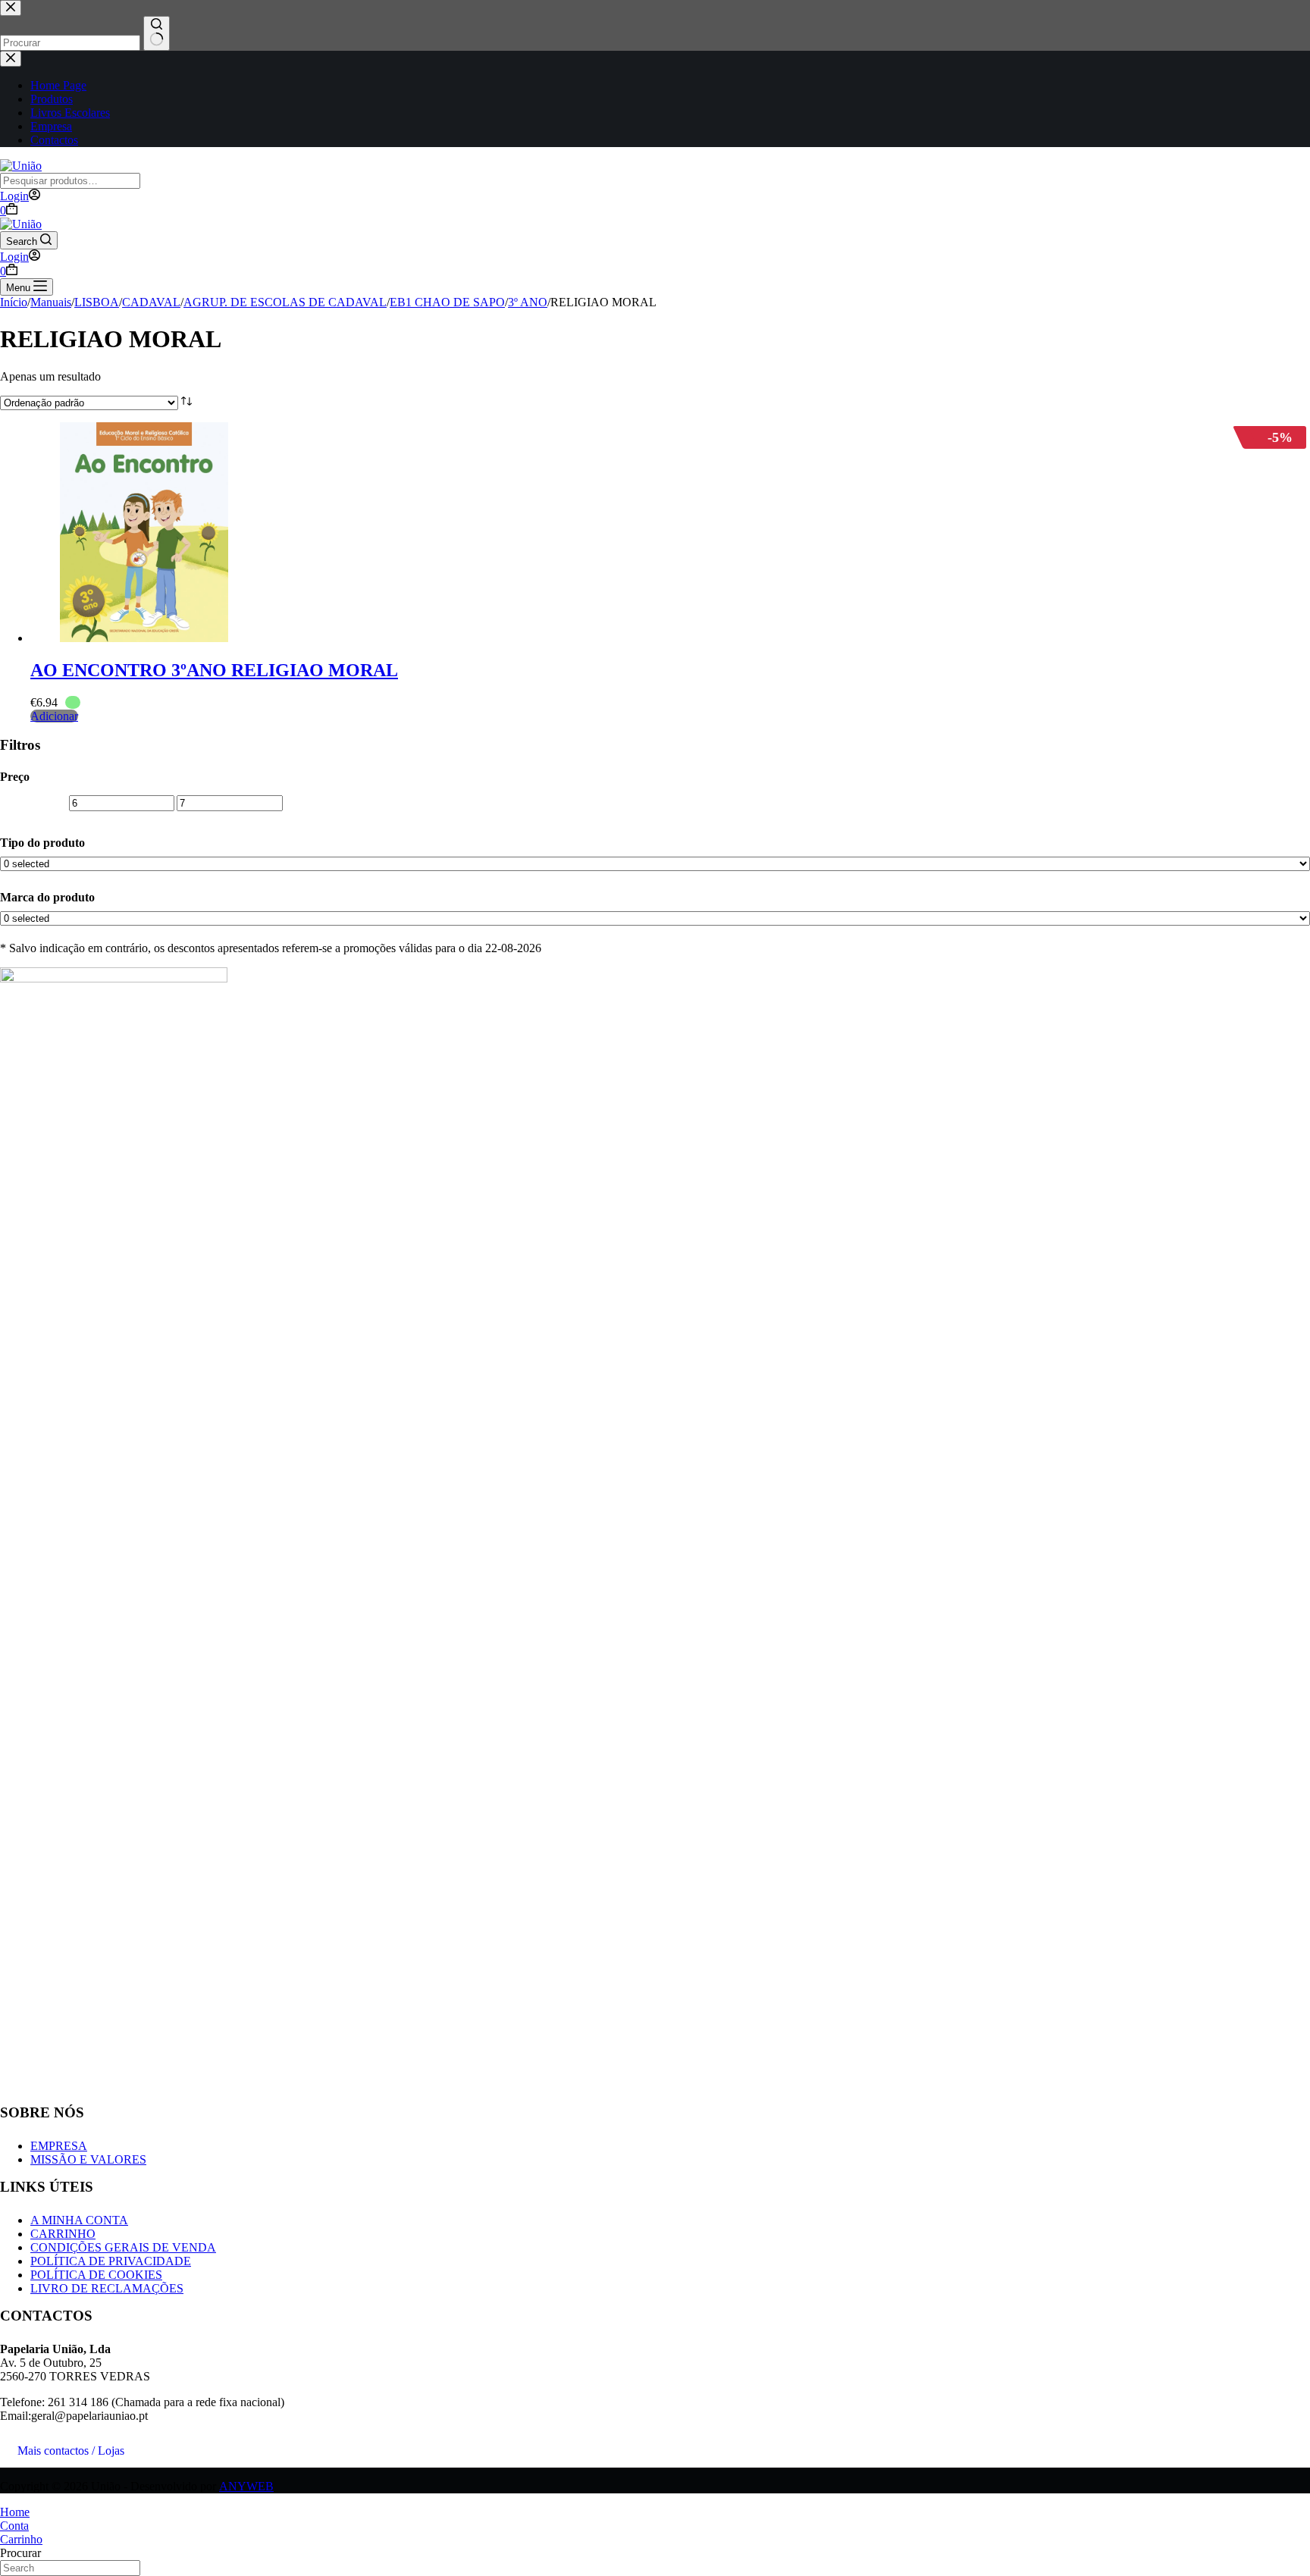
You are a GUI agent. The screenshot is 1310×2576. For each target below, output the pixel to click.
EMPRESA (59, 2146)
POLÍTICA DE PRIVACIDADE (111, 2261)
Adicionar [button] (54, 716)
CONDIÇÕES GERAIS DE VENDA (123, 2247)
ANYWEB (246, 2486)
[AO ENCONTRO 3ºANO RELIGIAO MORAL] (144, 638)
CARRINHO (63, 2234)
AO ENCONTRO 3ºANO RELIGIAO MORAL (214, 670)
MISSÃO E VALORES (88, 2159)
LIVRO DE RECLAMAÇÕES (107, 2288)
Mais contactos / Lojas (71, 2451)
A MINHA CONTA (79, 2220)
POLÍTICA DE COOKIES (96, 2275)
